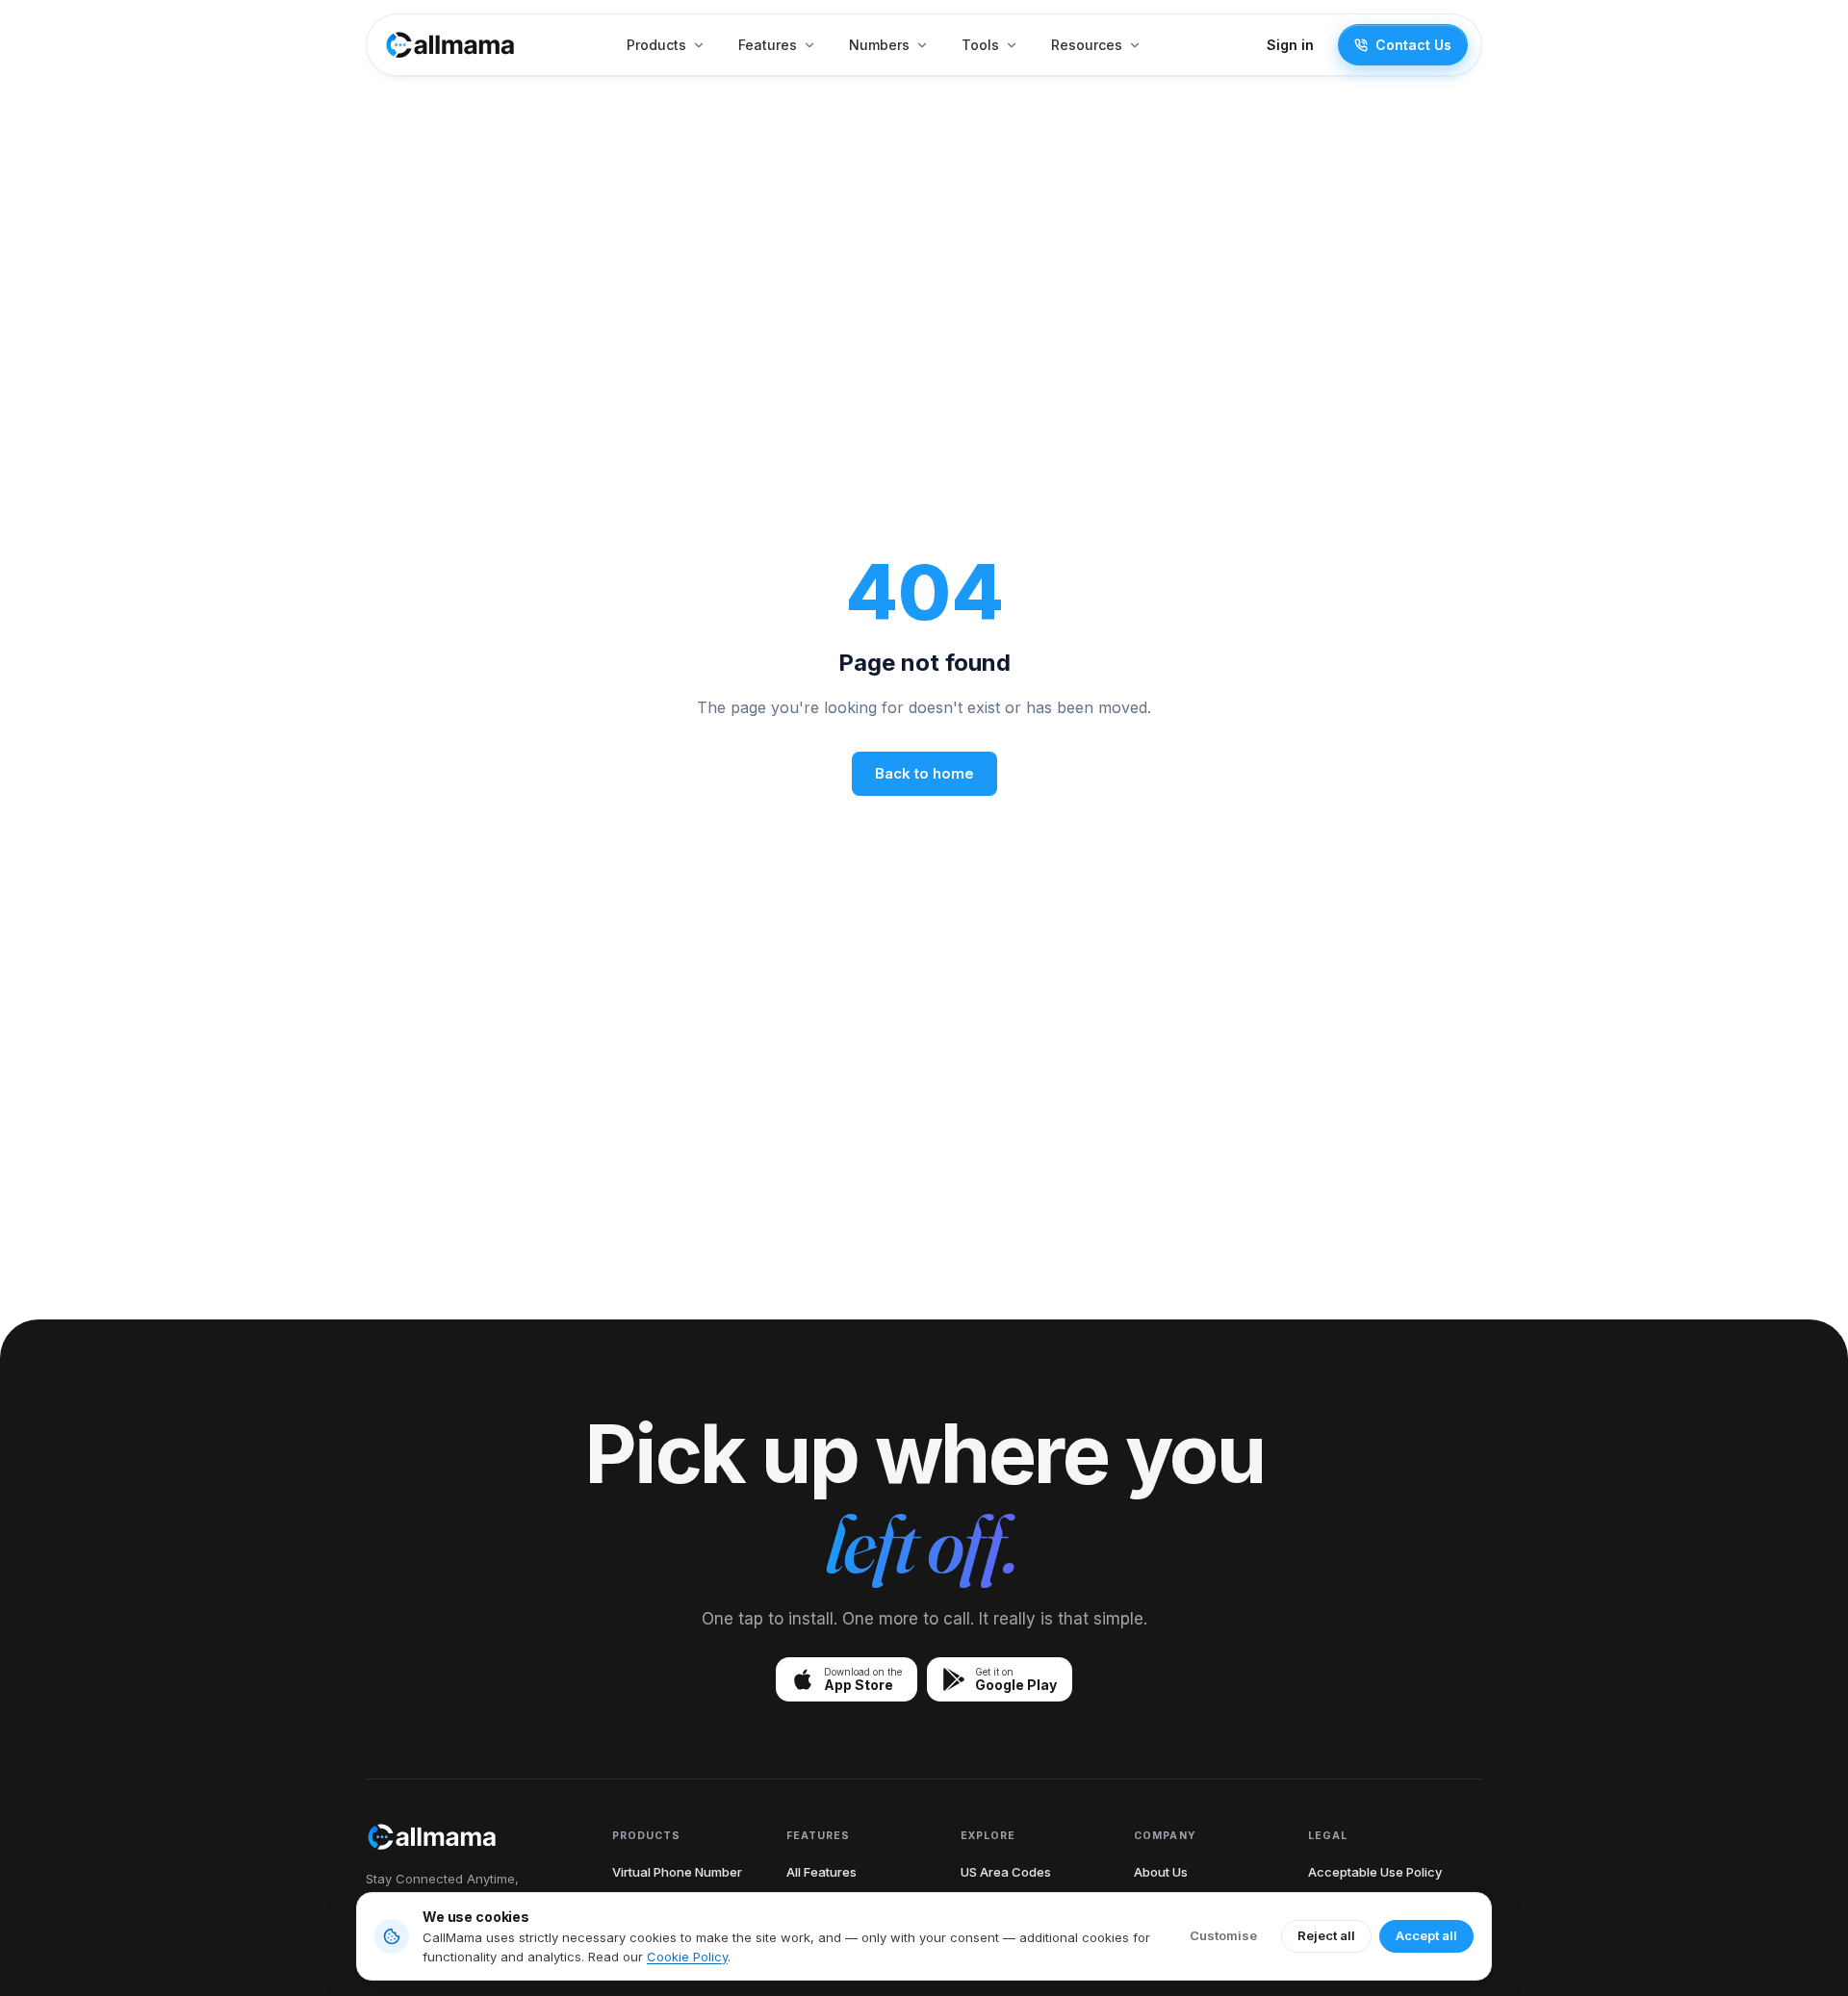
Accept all (1426, 1935)
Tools (980, 45)
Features (768, 45)
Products (656, 45)
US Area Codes (1006, 1872)
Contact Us (1413, 45)
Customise (1223, 1935)
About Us (1161, 1872)
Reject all (1326, 1935)
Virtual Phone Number (677, 1872)
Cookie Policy (687, 1957)
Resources (1087, 45)
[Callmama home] (450, 45)
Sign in (1290, 45)
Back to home (924, 773)
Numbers (879, 45)
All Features (821, 1872)
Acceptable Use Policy (1375, 1872)
